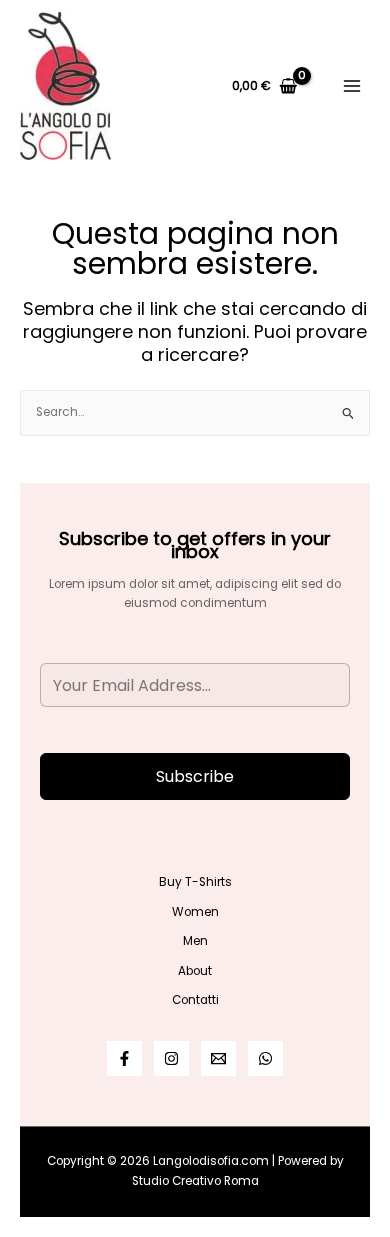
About (195, 971)
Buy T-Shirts (195, 882)
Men (195, 941)
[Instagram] (171, 1058)
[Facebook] (124, 1058)
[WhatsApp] (265, 1058)
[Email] (218, 1058)
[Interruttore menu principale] (351, 86)
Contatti (195, 1000)
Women (195, 912)
